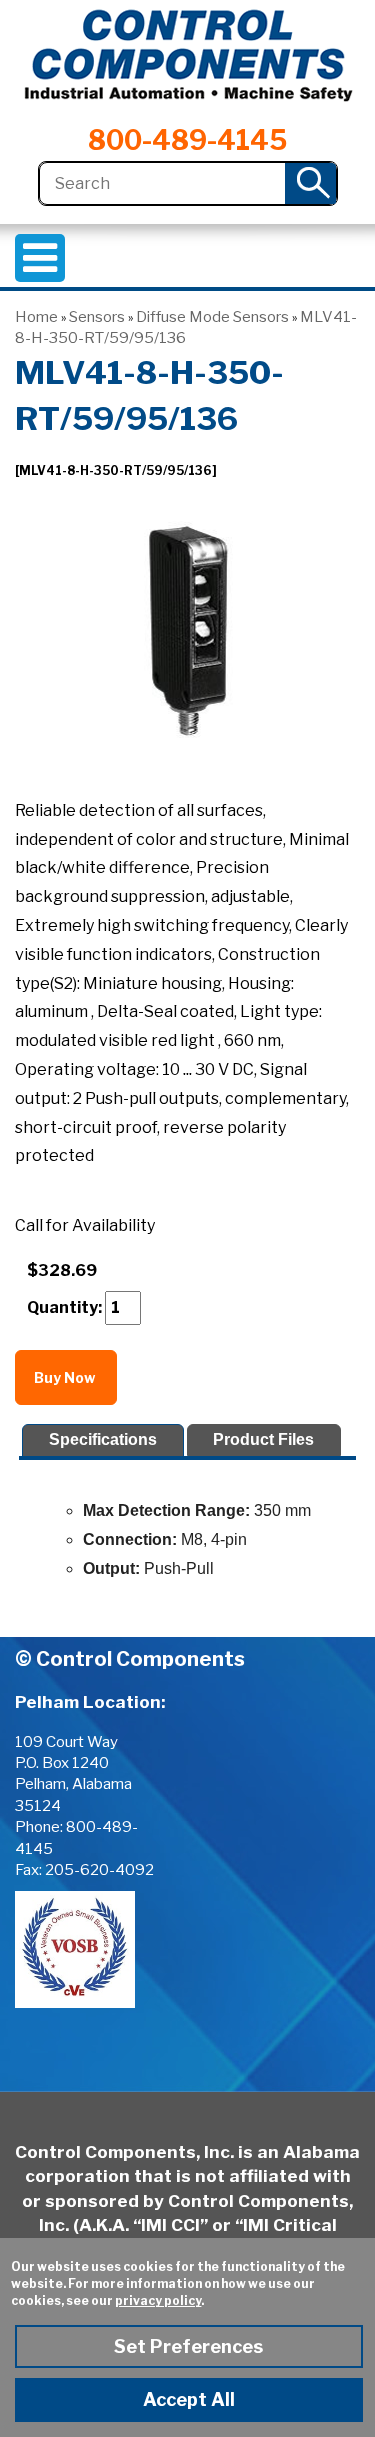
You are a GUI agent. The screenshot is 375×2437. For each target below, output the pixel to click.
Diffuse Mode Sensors (212, 317)
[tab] (102, 1440)
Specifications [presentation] (103, 1439)
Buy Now (66, 1377)
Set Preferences (188, 2346)
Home (36, 317)
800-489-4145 (187, 140)
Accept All (189, 2399)
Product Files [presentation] (263, 1439)
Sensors (97, 317)
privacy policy (158, 2300)
